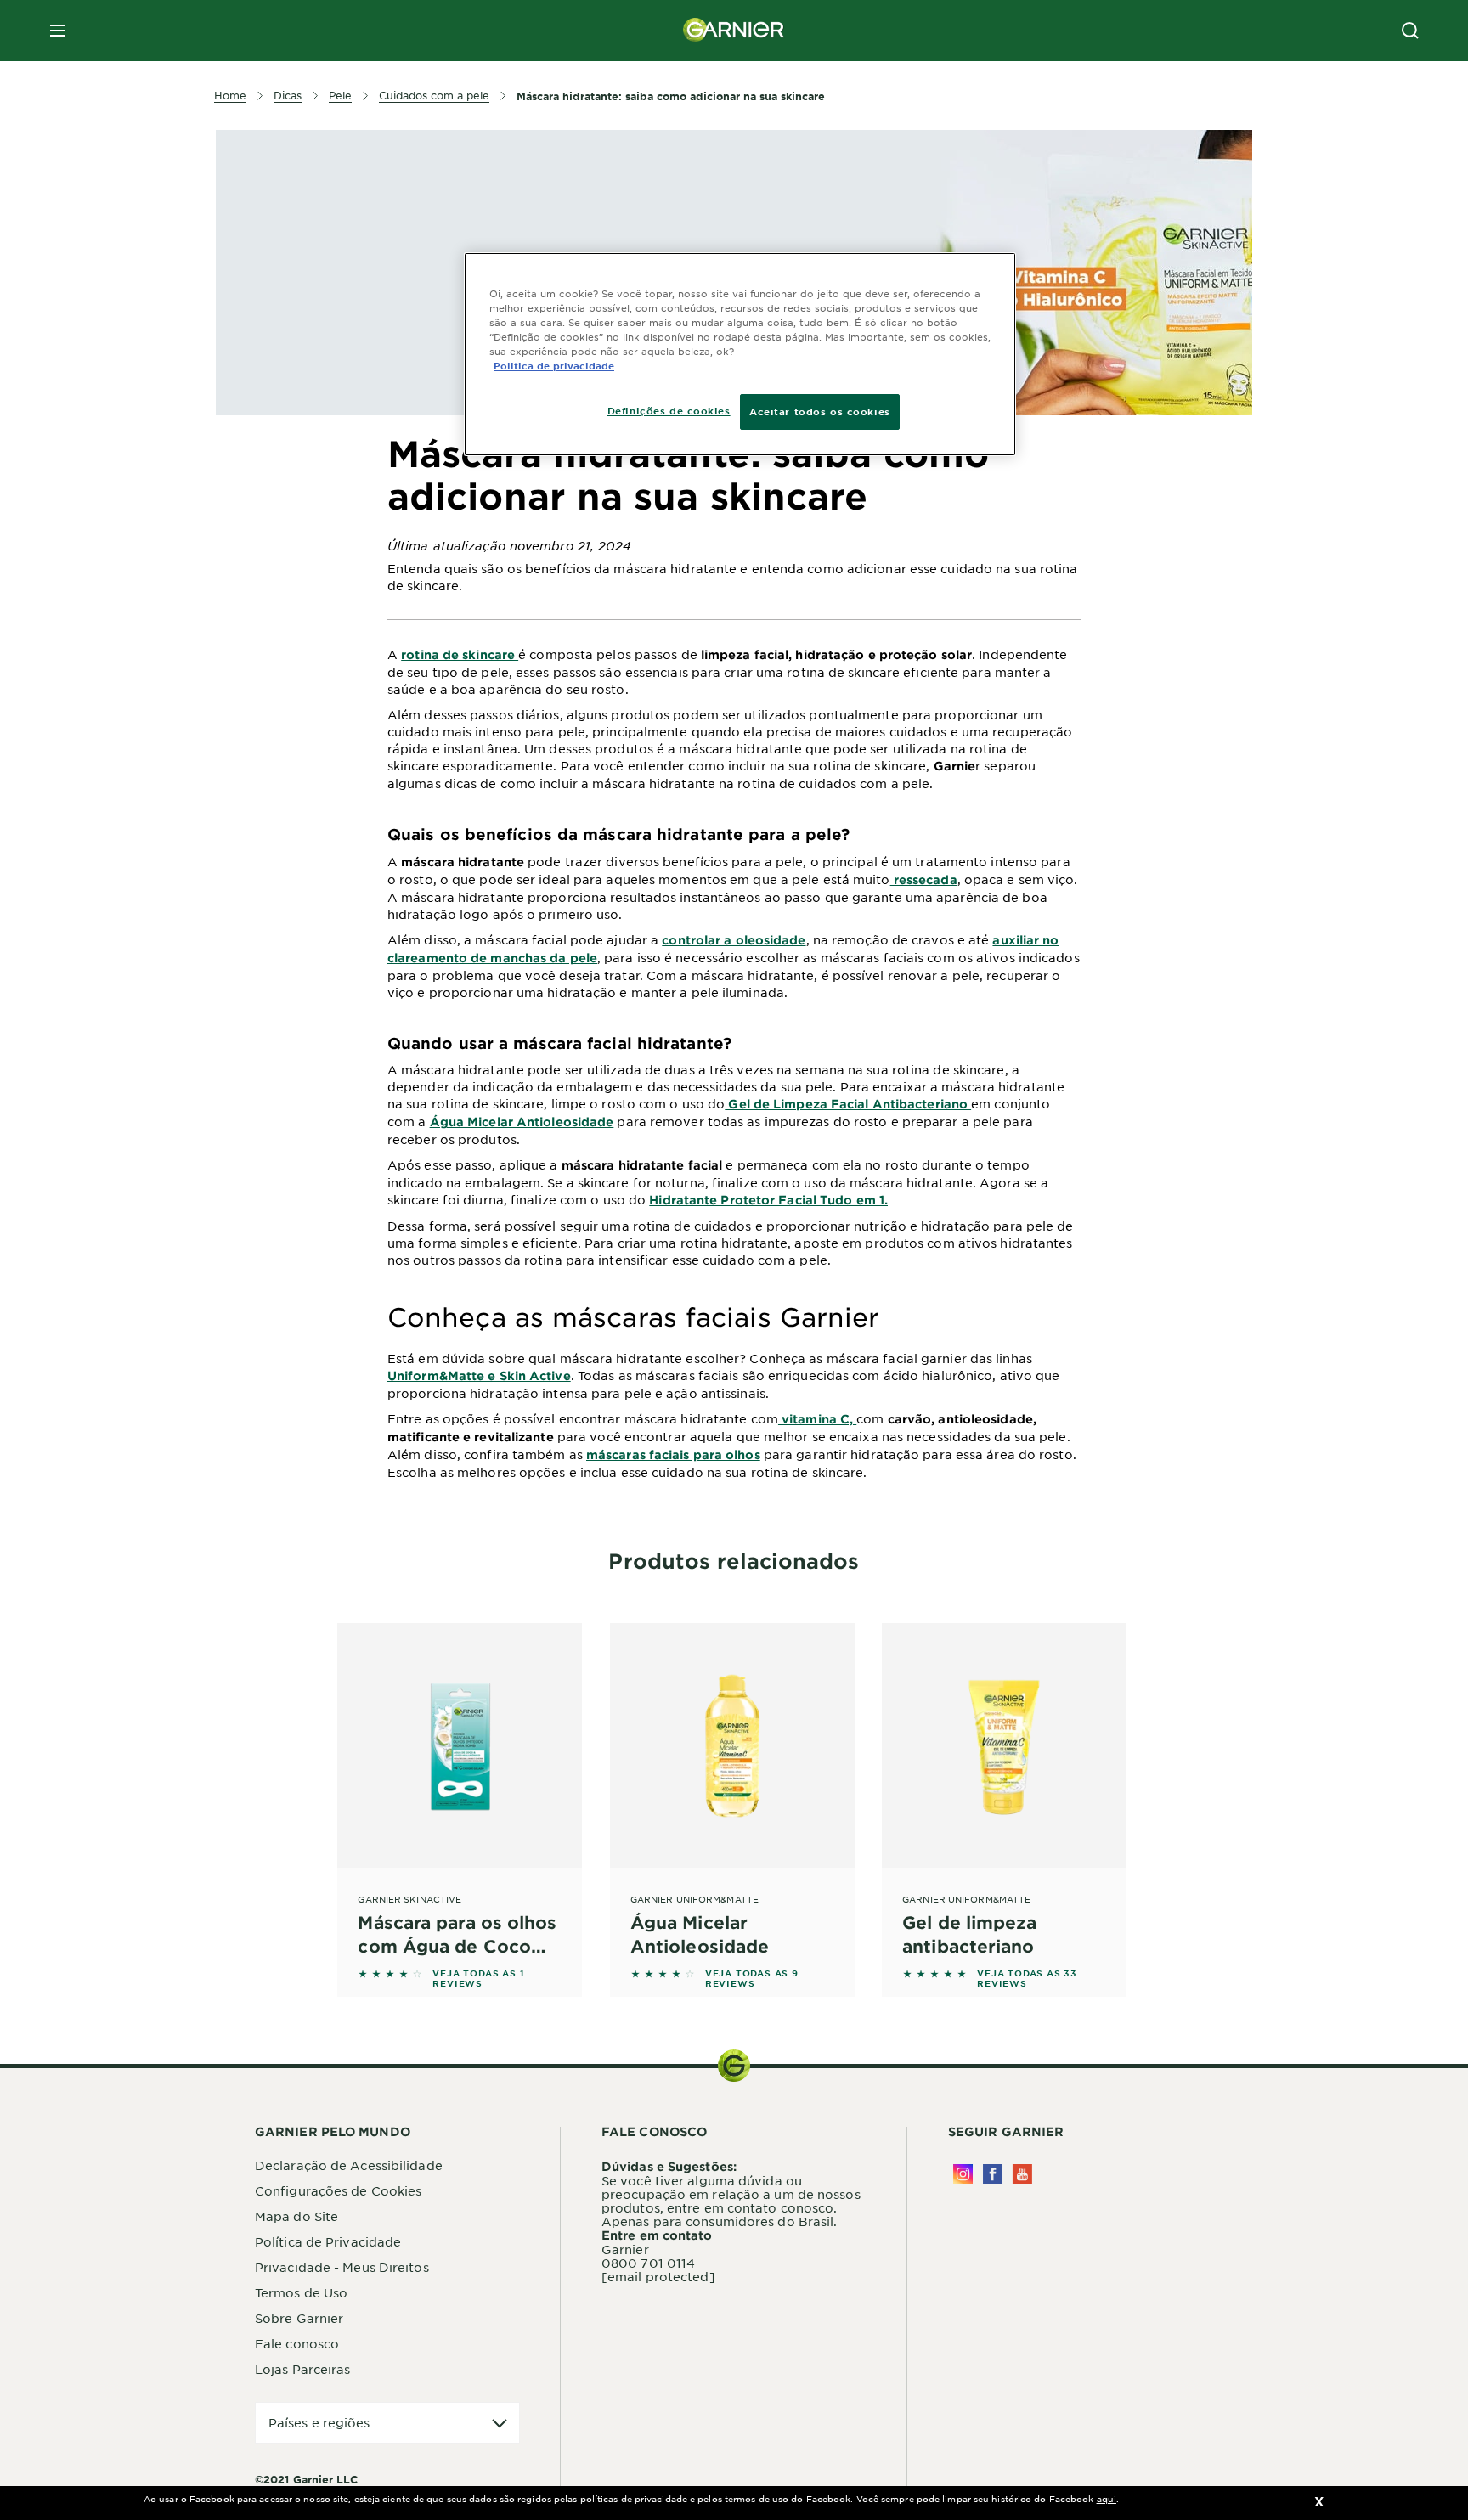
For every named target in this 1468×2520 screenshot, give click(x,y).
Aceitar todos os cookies (820, 411)
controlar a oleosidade (734, 940)
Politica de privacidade (554, 365)
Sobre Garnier (299, 2318)
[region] (740, 354)
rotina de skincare (460, 654)
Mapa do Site (296, 2216)
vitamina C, (817, 1419)
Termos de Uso (301, 2292)
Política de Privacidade (328, 2241)
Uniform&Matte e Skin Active (479, 1376)
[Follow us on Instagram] (963, 2174)
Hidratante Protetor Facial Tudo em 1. (768, 1200)
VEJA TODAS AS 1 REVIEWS (478, 1978)
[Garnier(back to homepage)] (734, 31)
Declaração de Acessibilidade (349, 2165)
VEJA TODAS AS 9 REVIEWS (752, 1978)
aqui (1107, 2498)
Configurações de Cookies (338, 2190)
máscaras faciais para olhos (673, 1454)
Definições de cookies (669, 410)
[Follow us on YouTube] (1022, 2174)
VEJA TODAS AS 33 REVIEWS (1027, 1978)
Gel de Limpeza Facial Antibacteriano (848, 1104)
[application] (387, 2423)
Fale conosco (297, 2343)
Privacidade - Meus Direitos (342, 2267)
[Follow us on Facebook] (993, 2174)
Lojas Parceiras (303, 2369)
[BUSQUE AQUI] (1410, 31)
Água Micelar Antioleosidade (522, 1122)
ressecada (924, 879)
